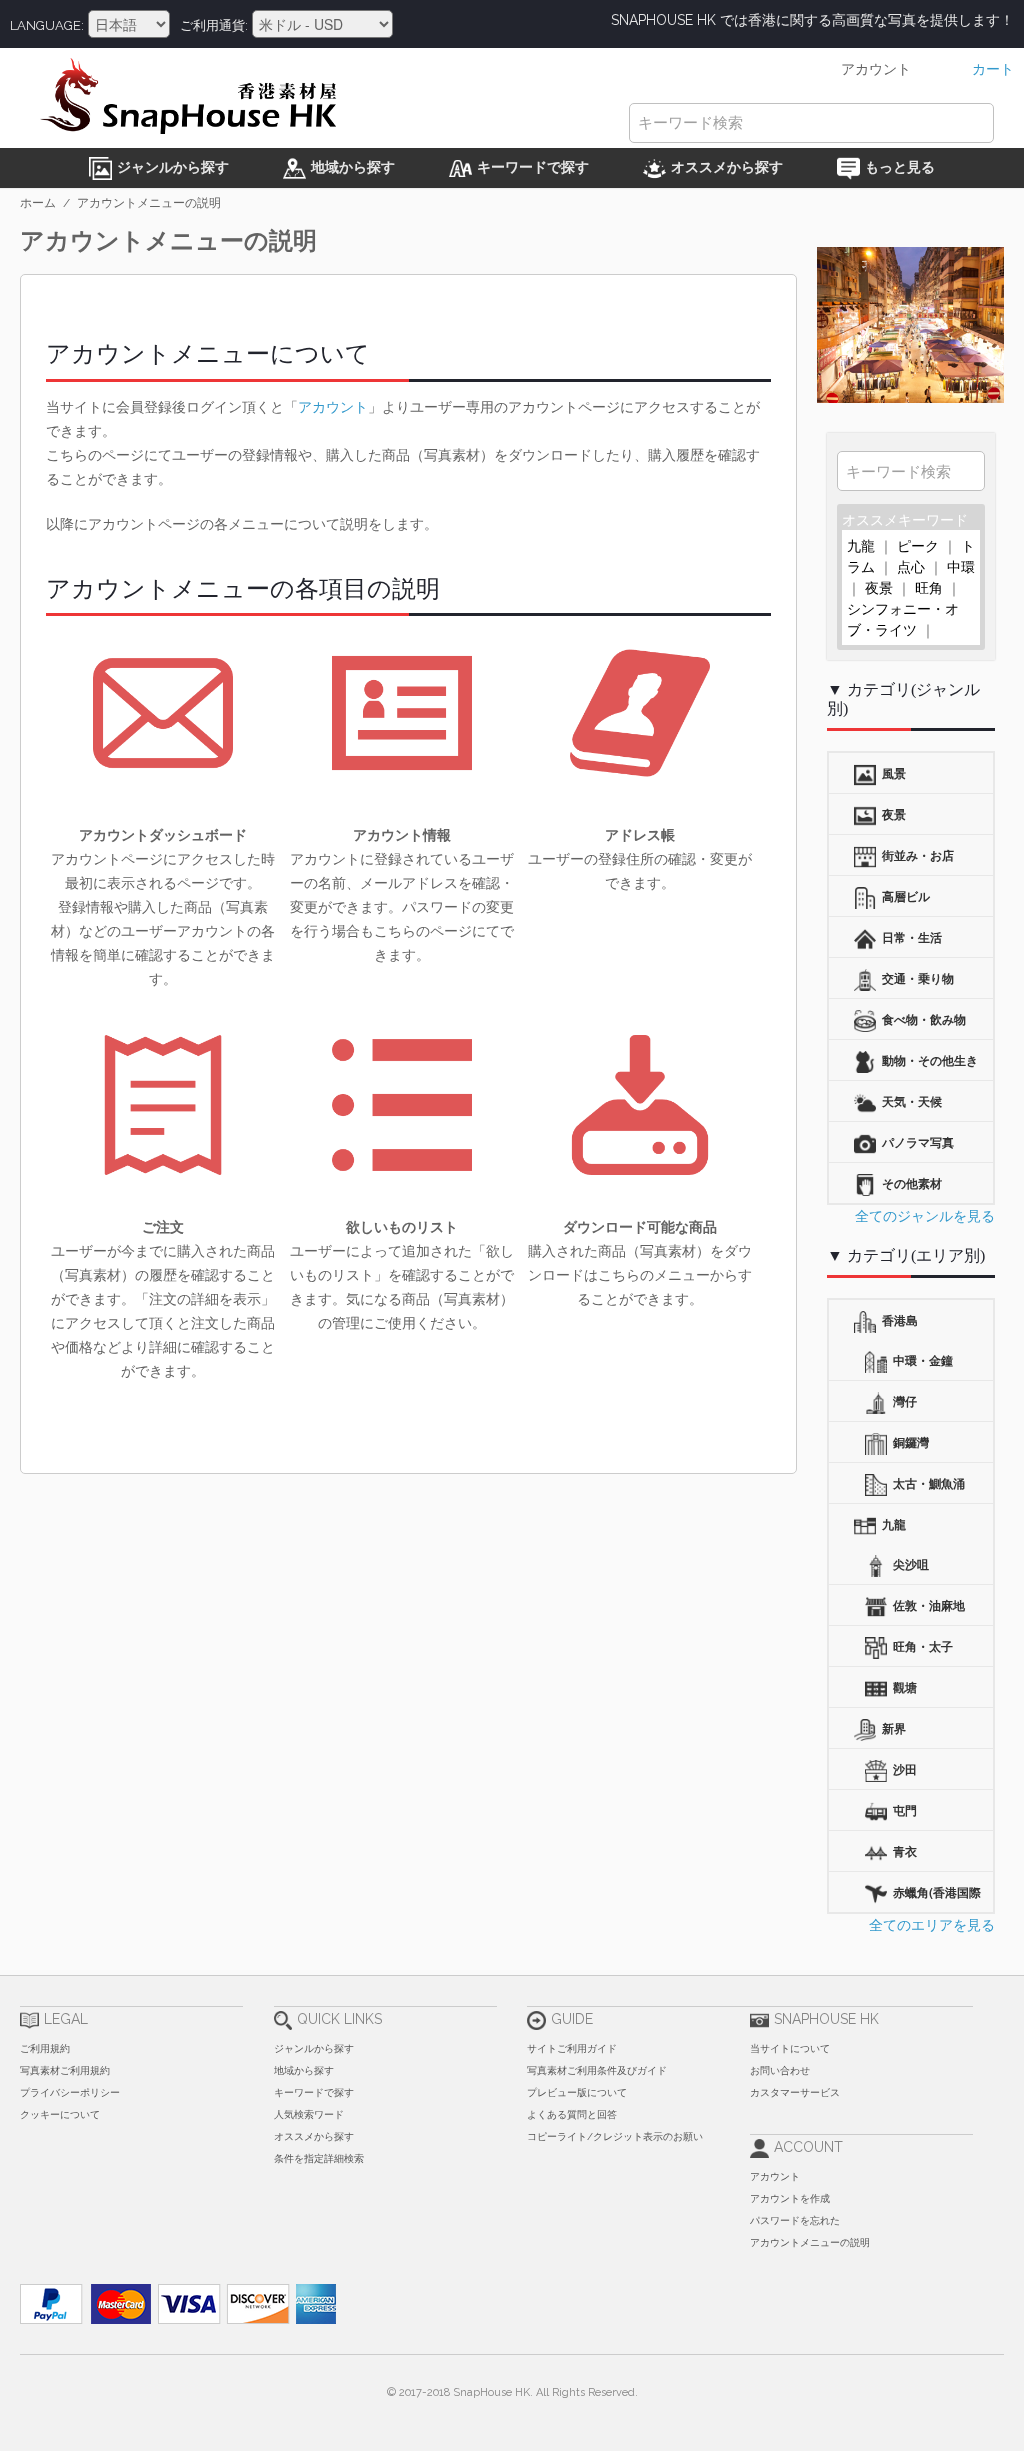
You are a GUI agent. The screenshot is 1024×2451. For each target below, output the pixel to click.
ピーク (918, 545)
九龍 (861, 545)
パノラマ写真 (916, 1142)
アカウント (333, 406)
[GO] (965, 470)
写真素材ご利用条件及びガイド (597, 2070)
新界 (892, 1728)
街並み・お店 (916, 855)
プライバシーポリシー (70, 2092)
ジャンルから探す (314, 2048)
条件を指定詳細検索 (319, 2158)
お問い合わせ (780, 2070)
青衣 (903, 1851)
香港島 (898, 1320)
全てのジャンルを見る (925, 1215)
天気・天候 (910, 1101)
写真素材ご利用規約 (65, 2070)
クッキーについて (60, 2114)
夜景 (879, 587)
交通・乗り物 (916, 978)
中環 (961, 566)
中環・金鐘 (921, 1360)
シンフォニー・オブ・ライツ (903, 618)
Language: (47, 25)
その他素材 (910, 1183)
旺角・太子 (921, 1646)
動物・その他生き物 (916, 1065)
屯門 (903, 1810)
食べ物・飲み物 (922, 1019)
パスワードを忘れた (795, 2220)
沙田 (903, 1769)
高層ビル (904, 896)
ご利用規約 (45, 2048)
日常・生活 (910, 937)
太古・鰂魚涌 (927, 1483)
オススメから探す (314, 2136)
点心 (911, 566)
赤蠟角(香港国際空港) (917, 1897)
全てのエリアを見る (932, 1924)
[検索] (974, 123)
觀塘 (903, 1687)
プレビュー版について (577, 2092)
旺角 (929, 587)
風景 (892, 773)
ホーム (38, 203)
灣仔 (903, 1401)
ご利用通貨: (214, 25)
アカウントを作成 (790, 2198)
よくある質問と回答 (572, 2114)
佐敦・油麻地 (927, 1605)
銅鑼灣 (909, 1442)
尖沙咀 (909, 1564)
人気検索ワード (309, 2114)
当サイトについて (790, 2048)
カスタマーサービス (795, 2092)
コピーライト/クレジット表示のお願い (615, 2136)
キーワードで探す (314, 2092)
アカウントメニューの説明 (810, 2242)
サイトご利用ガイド (572, 2048)
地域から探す (304, 2070)
